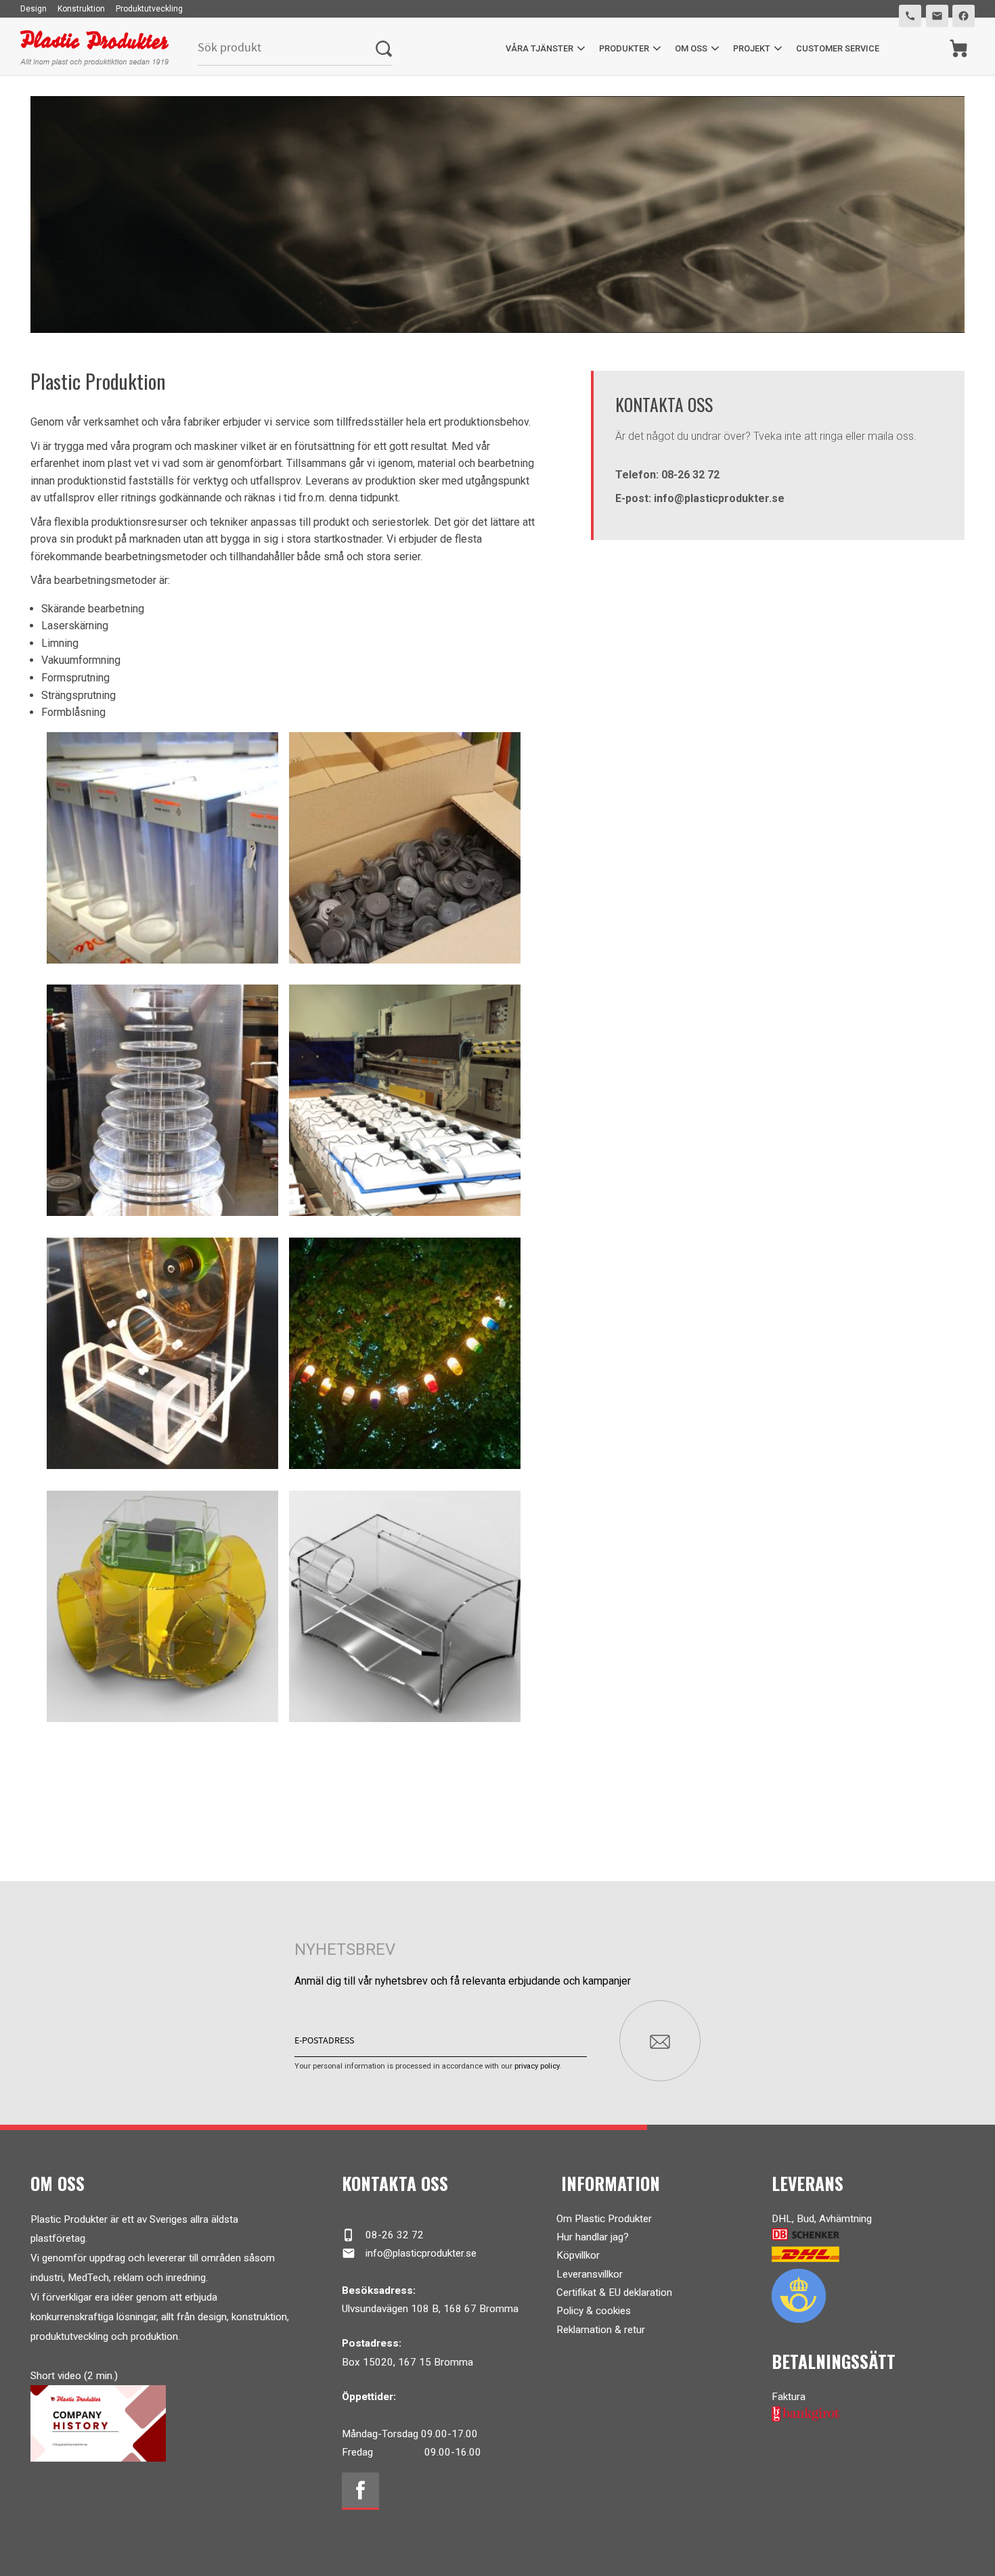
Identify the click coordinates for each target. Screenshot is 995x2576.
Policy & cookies (594, 2311)
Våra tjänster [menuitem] (539, 48)
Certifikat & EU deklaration (614, 2292)
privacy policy (537, 2066)
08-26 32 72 (383, 2235)
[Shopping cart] (959, 48)
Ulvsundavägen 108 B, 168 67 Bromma (430, 2309)
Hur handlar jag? (593, 2237)
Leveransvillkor (590, 2274)
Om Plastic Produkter (604, 2219)
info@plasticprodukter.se (409, 2253)
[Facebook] (360, 2491)
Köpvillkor (578, 2255)
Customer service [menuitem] (838, 48)
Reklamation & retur (601, 2330)
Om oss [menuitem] (691, 48)
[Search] (384, 48)
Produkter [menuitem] (624, 48)
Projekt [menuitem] (752, 48)
